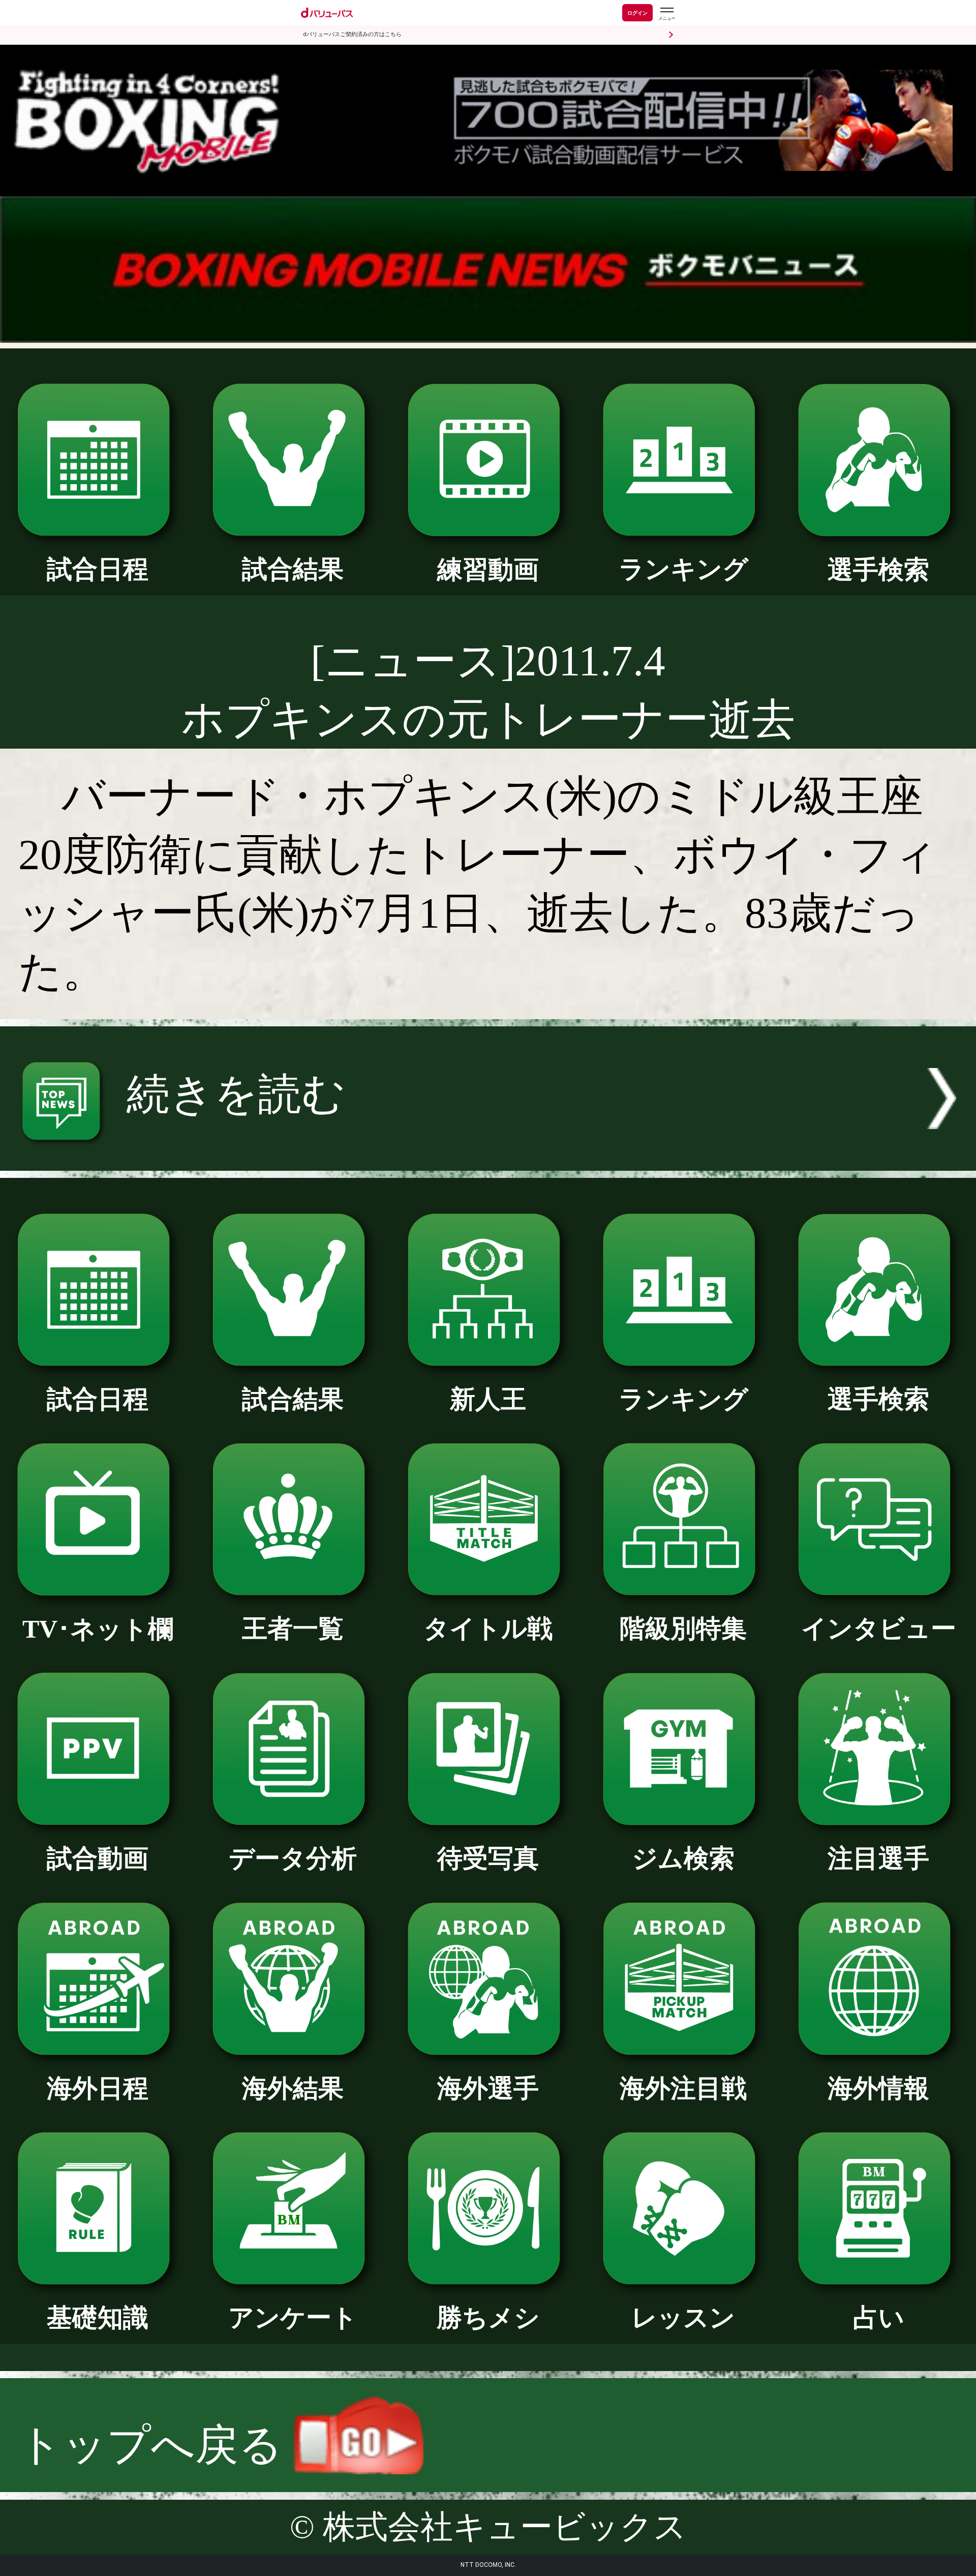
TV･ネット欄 (98, 1629)
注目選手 (878, 1859)
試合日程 (98, 569)
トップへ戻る (156, 2445)
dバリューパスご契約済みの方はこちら (352, 34)
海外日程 (98, 2089)
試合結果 (293, 569)
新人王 (488, 1399)
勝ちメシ (488, 2318)
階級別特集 (683, 1629)
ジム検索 (683, 1859)
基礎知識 (98, 2318)
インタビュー (879, 1629)
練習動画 (488, 570)
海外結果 (293, 2089)
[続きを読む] (488, 1156)
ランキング (683, 569)
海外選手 (488, 2089)
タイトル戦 (488, 1629)
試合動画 (98, 1859)
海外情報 (878, 2089)
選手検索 (878, 570)
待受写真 (488, 1859)
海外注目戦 (683, 2089)
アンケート (293, 2318)
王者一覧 (293, 1629)
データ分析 (293, 1859)
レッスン (683, 2318)
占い (879, 2318)
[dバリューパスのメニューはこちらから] (666, 14)
